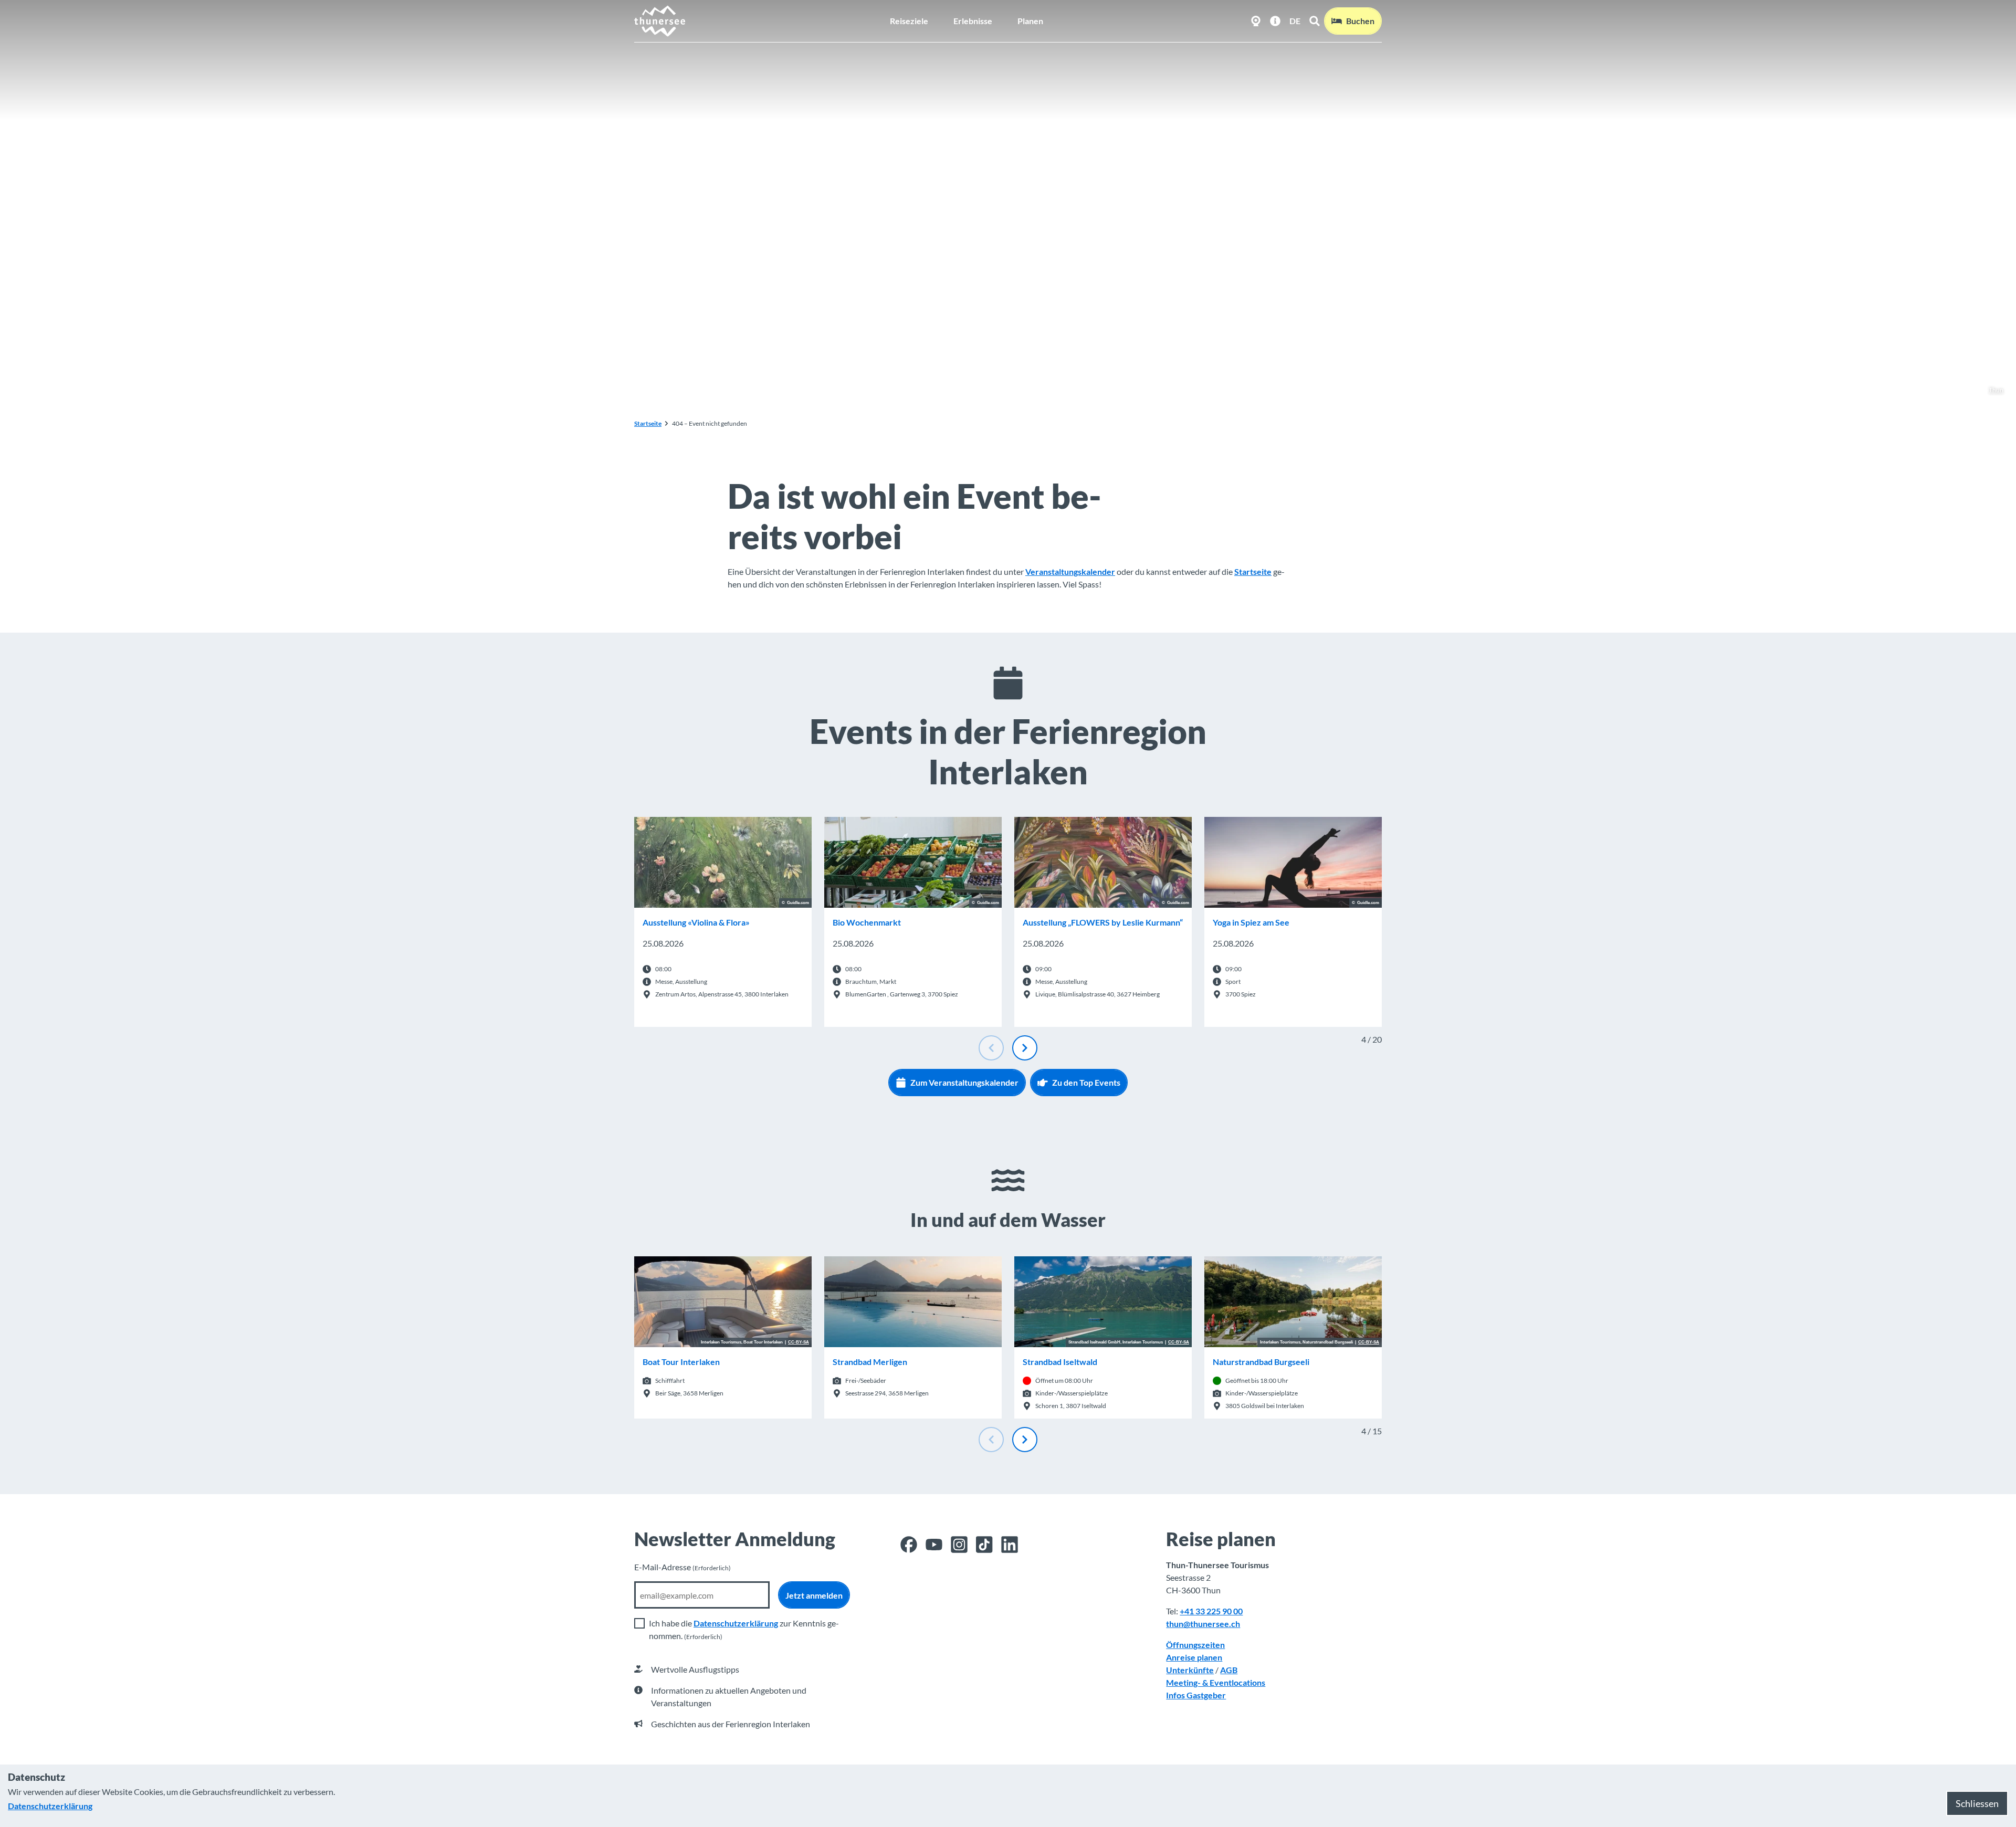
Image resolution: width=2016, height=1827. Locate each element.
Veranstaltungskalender (1070, 571)
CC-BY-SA (799, 1342)
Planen (1030, 21)
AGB (1229, 1670)
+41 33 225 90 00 (1211, 1611)
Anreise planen (1194, 1657)
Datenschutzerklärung (736, 1623)
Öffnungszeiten (1195, 1645)
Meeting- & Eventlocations (1216, 1682)
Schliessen (1977, 1803)
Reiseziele (909, 21)
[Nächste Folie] (1025, 1048)
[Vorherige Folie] (991, 1048)
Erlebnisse (973, 21)
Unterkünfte (1190, 1670)
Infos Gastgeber (1196, 1695)
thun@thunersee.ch (1203, 1624)
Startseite (648, 423)
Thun (1996, 390)
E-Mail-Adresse (682, 1567)
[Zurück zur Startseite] (660, 21)
